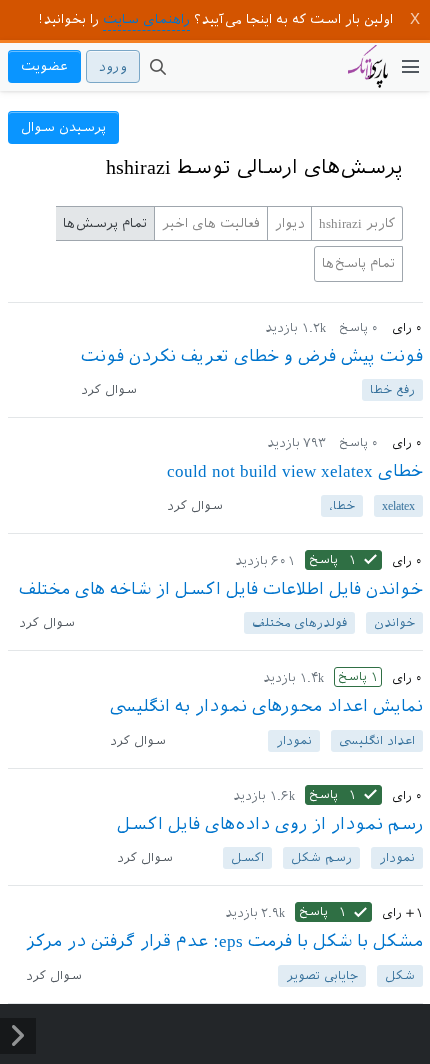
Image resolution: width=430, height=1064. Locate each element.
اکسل (247, 858)
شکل (400, 976)
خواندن (394, 623)
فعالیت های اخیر (211, 223)
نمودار (294, 741)
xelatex (398, 506)
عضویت (44, 66)
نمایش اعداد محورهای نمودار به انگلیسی (266, 706)
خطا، (342, 506)
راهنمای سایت (146, 19)
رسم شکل (321, 858)
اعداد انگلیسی (377, 741)
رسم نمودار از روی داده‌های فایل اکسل (270, 824)
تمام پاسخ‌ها (358, 263)
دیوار (289, 223)
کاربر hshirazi (357, 223)
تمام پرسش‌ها (105, 223)
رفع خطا (392, 390)
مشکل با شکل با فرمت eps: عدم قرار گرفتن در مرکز (224, 941)
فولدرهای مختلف (299, 623)
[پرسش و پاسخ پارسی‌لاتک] (368, 76)
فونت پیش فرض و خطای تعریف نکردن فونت (252, 356)
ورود (113, 66)
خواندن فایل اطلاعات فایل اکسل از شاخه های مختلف (221, 589)
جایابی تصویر (322, 976)
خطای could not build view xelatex (295, 471)
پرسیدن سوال (63, 127)
